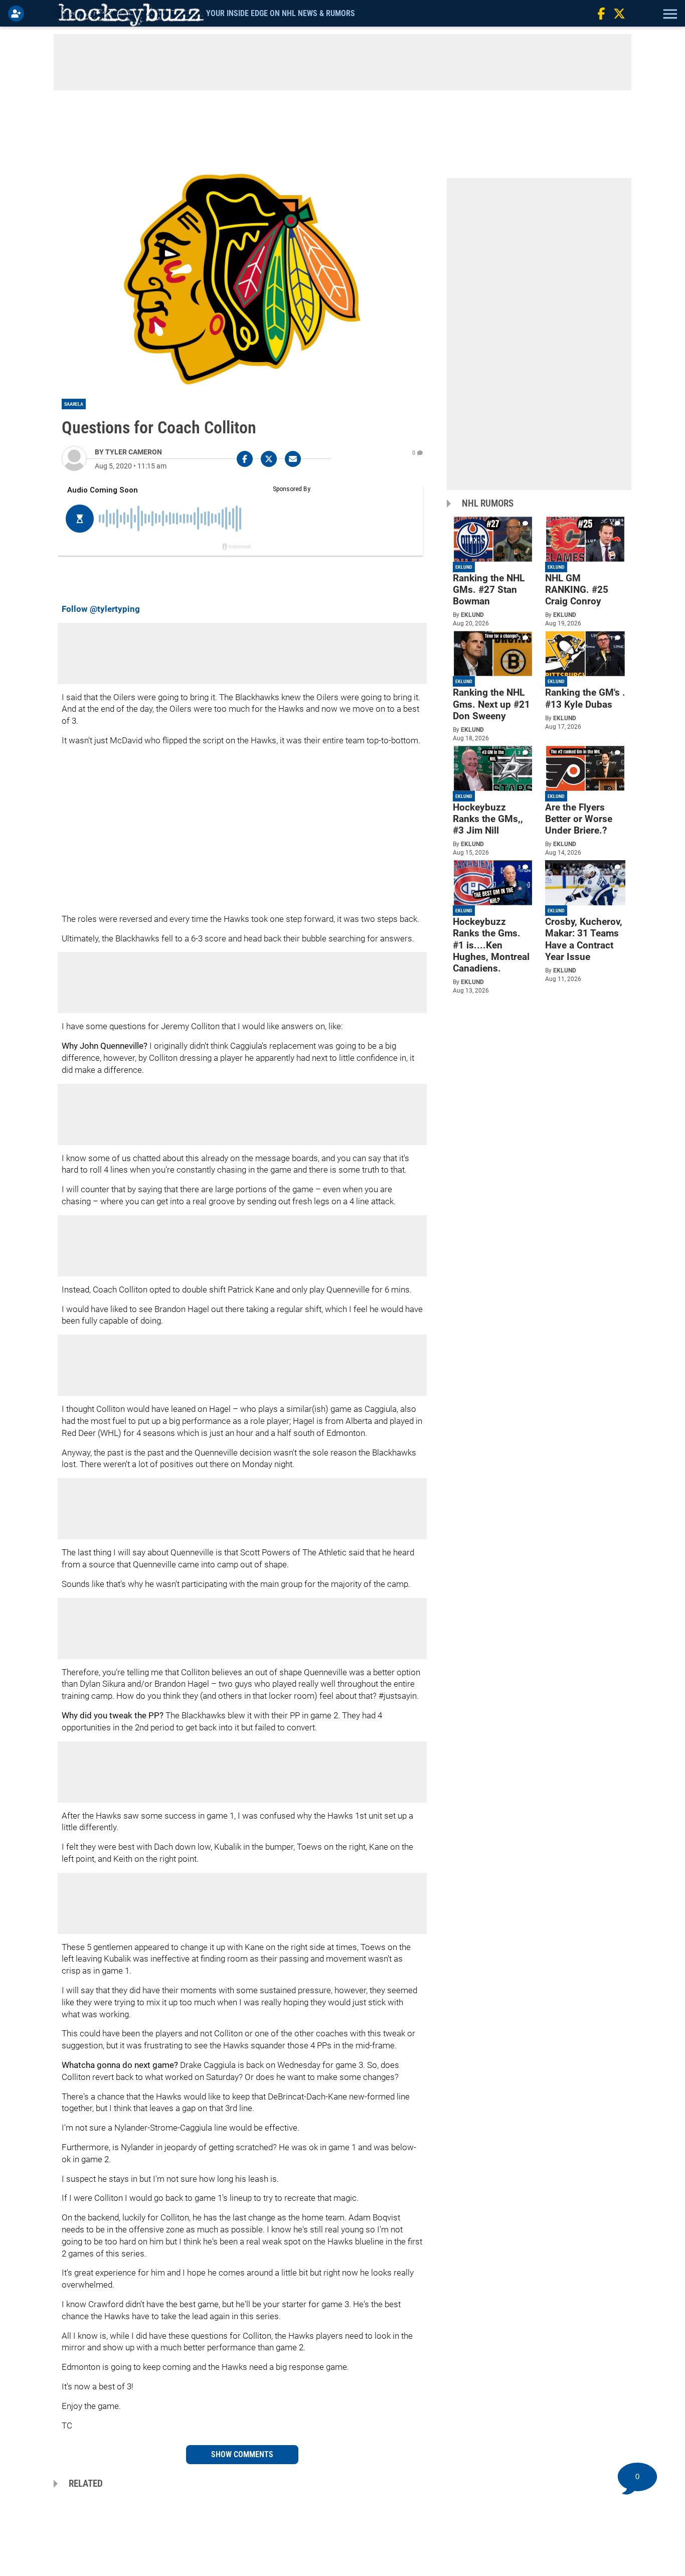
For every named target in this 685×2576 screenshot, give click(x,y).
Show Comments (242, 2454)
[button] (669, 14)
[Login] (18, 14)
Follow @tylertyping (101, 609)
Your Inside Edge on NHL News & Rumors (281, 13)
